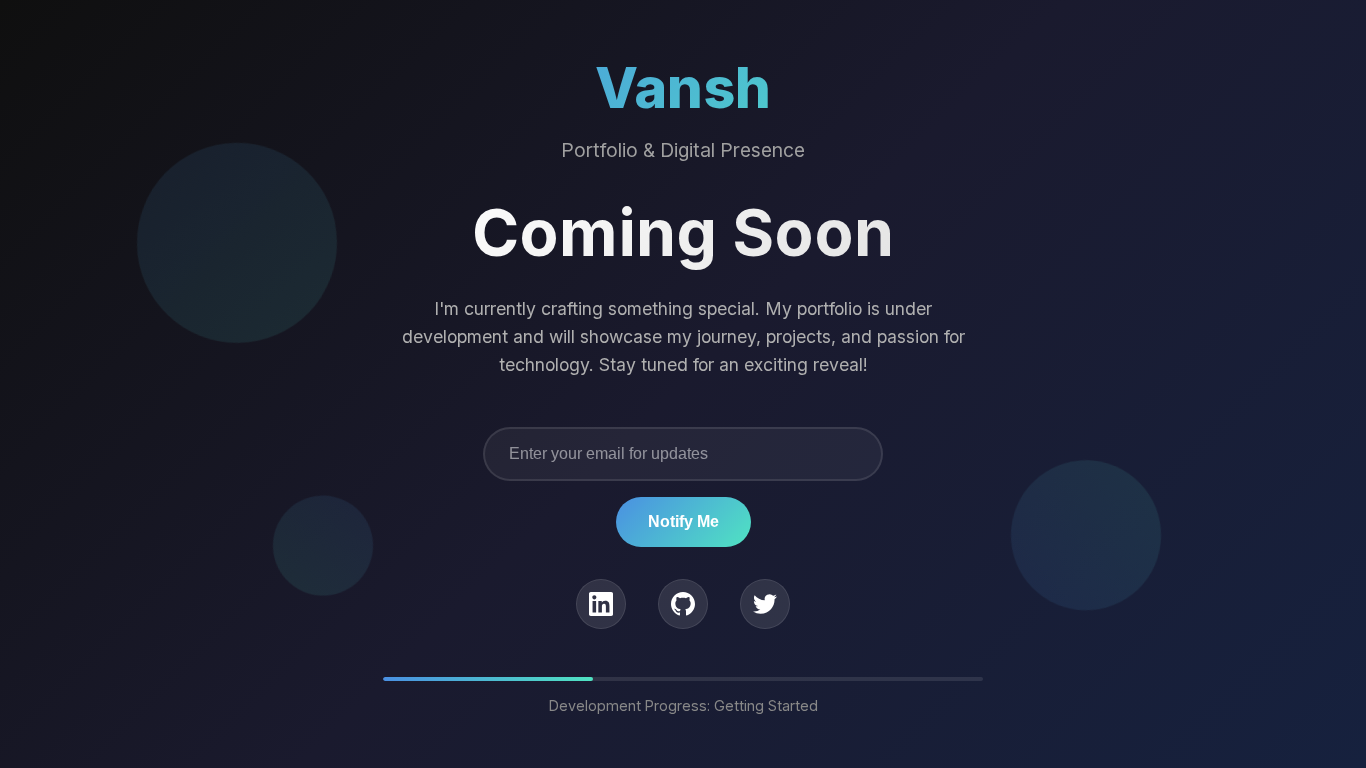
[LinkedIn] (601, 604)
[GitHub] (683, 604)
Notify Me (683, 521)
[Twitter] (765, 604)
